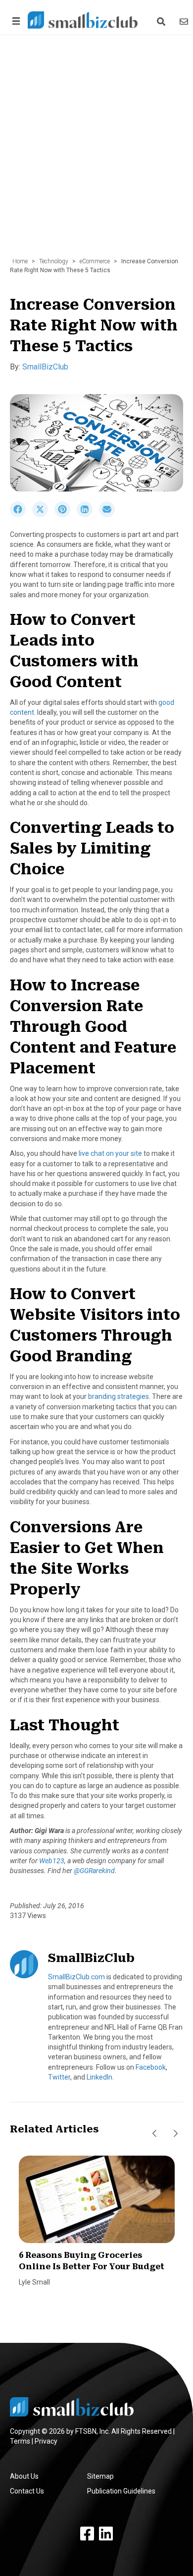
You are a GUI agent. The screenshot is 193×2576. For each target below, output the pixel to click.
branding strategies (119, 1396)
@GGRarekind (94, 1871)
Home (20, 261)
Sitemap (100, 2476)
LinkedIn (99, 2077)
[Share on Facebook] (21, 515)
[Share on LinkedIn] (88, 515)
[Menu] (14, 21)
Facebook (151, 2067)
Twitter (59, 2077)
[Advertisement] (96, 151)
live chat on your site (110, 1153)
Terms (20, 2441)
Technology (54, 261)
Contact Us (27, 2491)
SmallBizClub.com (76, 1977)
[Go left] (154, 2134)
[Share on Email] (109, 515)
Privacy (46, 2441)
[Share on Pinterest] (66, 515)
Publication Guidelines (121, 2491)
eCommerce (95, 261)
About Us (24, 2476)
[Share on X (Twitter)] (43, 515)
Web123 (52, 1861)
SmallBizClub (45, 367)
